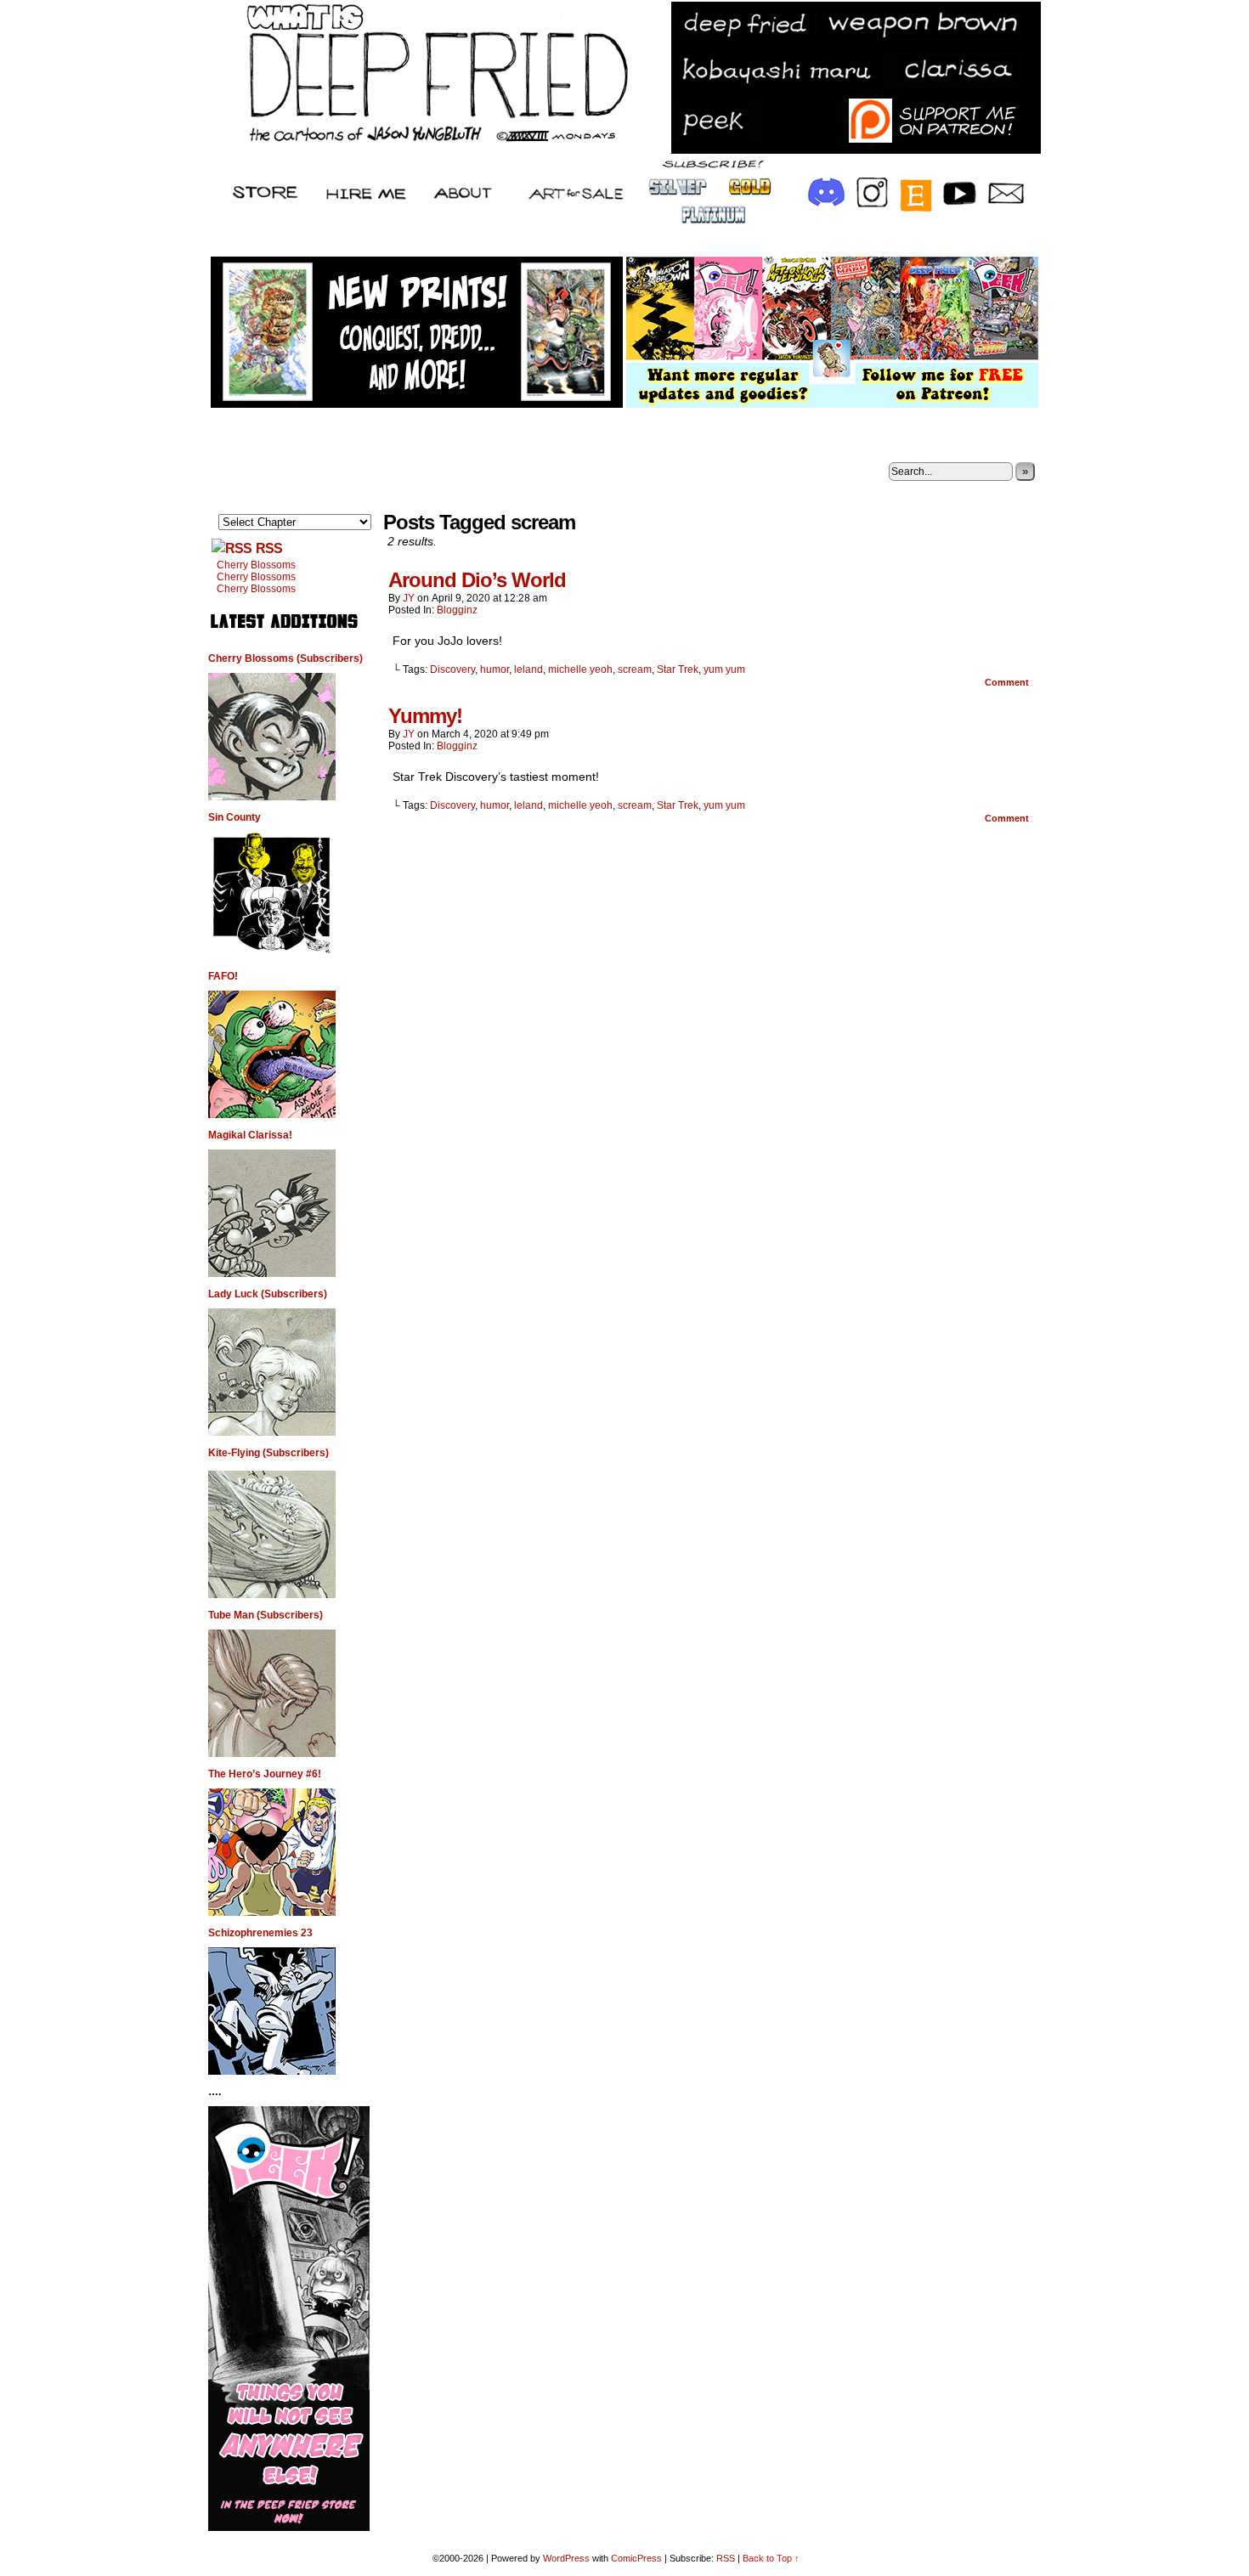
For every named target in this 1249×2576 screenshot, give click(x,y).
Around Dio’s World (477, 580)
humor (495, 669)
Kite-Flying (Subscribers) (268, 1453)
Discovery (452, 669)
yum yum (724, 669)
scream (635, 669)
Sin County (235, 817)
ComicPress (636, 2558)
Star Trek (678, 669)
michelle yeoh (580, 669)
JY (409, 598)
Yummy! (425, 716)
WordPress (566, 2558)
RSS (269, 548)
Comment (1008, 682)
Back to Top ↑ (771, 2558)
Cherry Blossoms (256, 565)
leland (528, 669)
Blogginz (457, 610)
